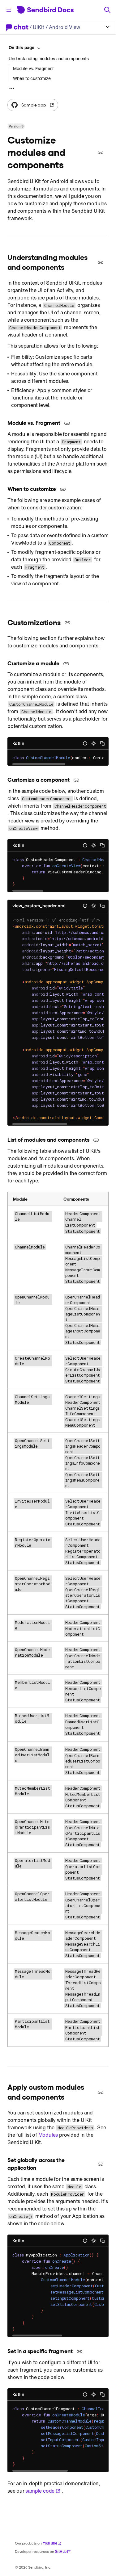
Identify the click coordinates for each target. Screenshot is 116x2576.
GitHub (61, 2551)
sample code (40, 2491)
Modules (48, 2135)
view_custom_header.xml (39, 906)
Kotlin (18, 743)
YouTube (50, 2543)
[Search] (107, 10)
